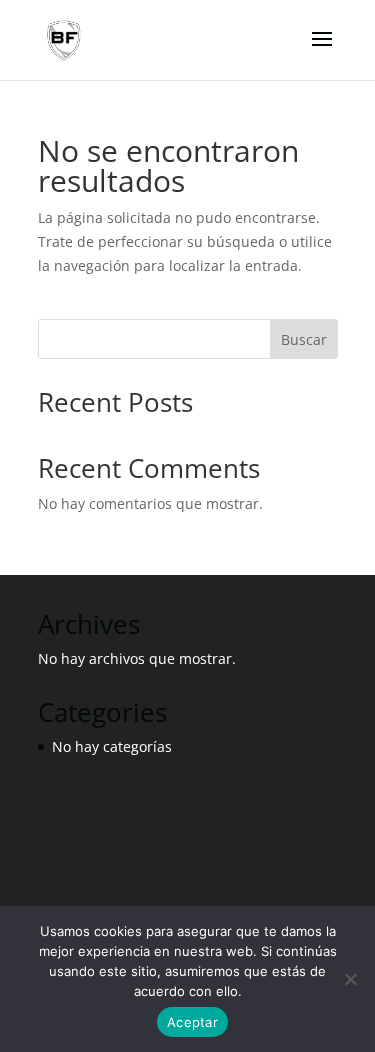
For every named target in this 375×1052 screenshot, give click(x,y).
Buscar (304, 339)
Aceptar (192, 1022)
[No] (350, 979)
